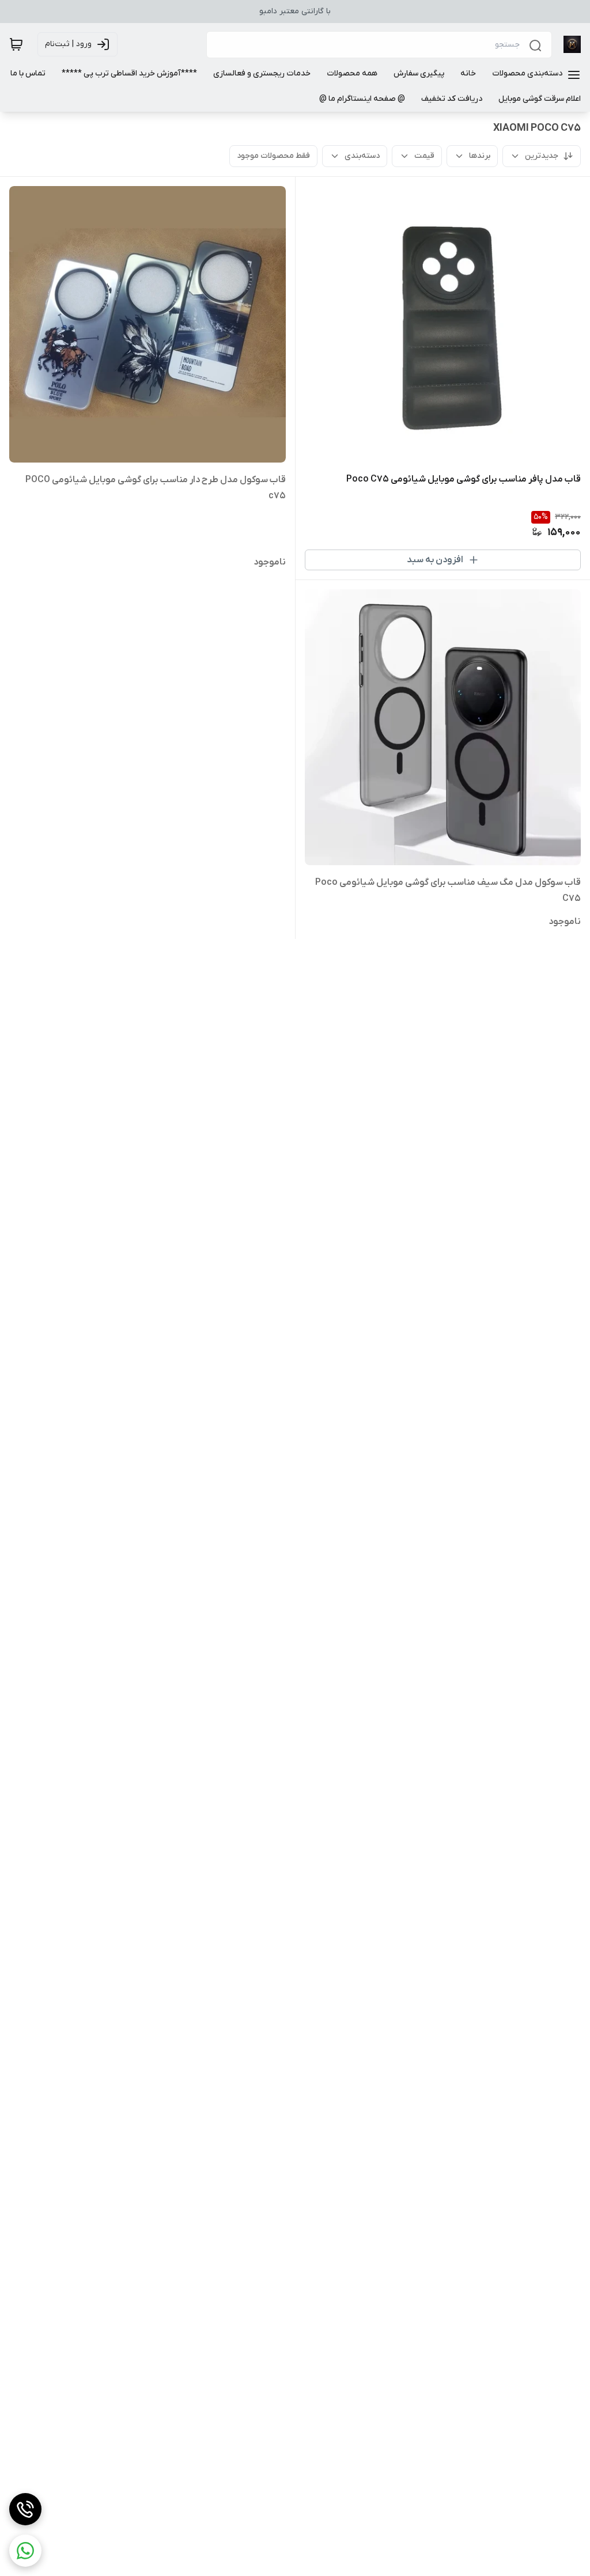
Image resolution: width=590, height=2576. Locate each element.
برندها (480, 156)
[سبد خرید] (16, 44)
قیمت (424, 156)
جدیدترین (542, 156)
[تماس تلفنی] (25, 2509)
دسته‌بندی (362, 156)
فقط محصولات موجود (273, 156)
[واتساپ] (25, 2551)
